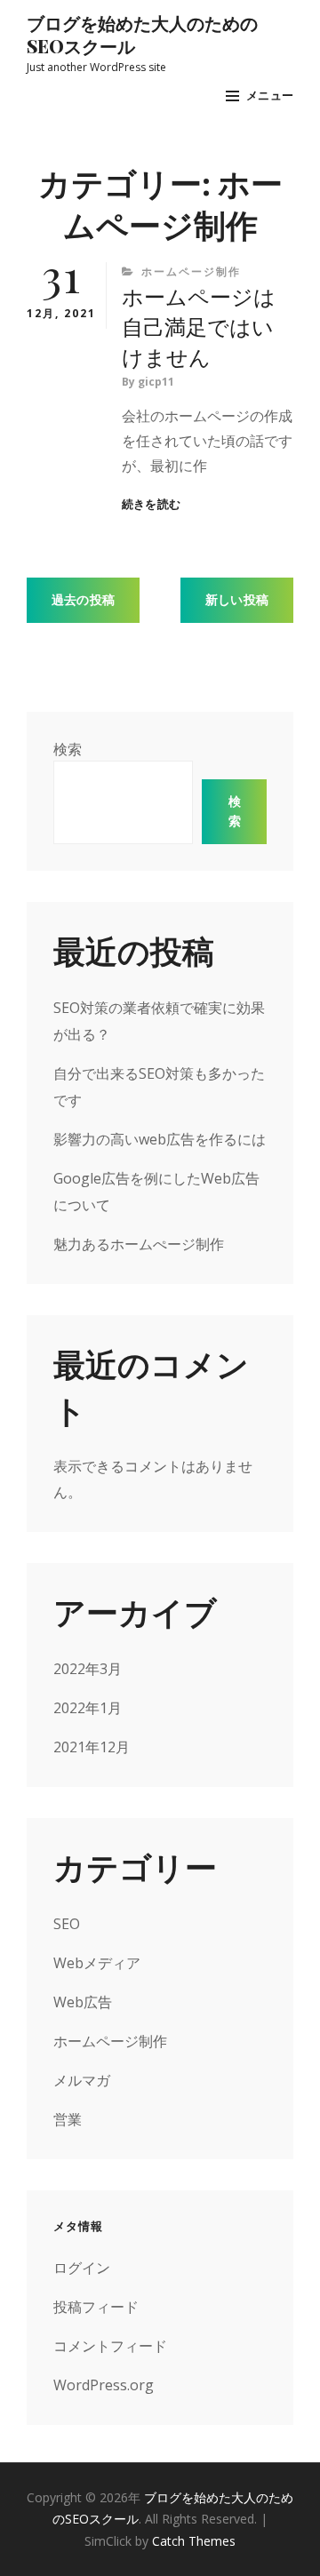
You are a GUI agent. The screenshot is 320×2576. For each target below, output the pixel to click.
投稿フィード (96, 2307)
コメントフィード (110, 2346)
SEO (67, 1924)
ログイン (82, 2268)
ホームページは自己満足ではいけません (199, 326)
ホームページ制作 (191, 271)
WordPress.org (104, 2385)
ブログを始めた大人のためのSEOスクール (142, 34)
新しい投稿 (237, 599)
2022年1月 (88, 1708)
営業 (68, 2119)
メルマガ (82, 2080)
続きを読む (151, 504)
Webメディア (97, 1963)
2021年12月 (92, 1747)
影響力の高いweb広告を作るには (160, 1139)
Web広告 (83, 2002)
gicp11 (156, 382)
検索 (68, 749)
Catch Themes (194, 2541)
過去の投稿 (83, 599)
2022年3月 (88, 1669)
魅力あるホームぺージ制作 (139, 1244)
